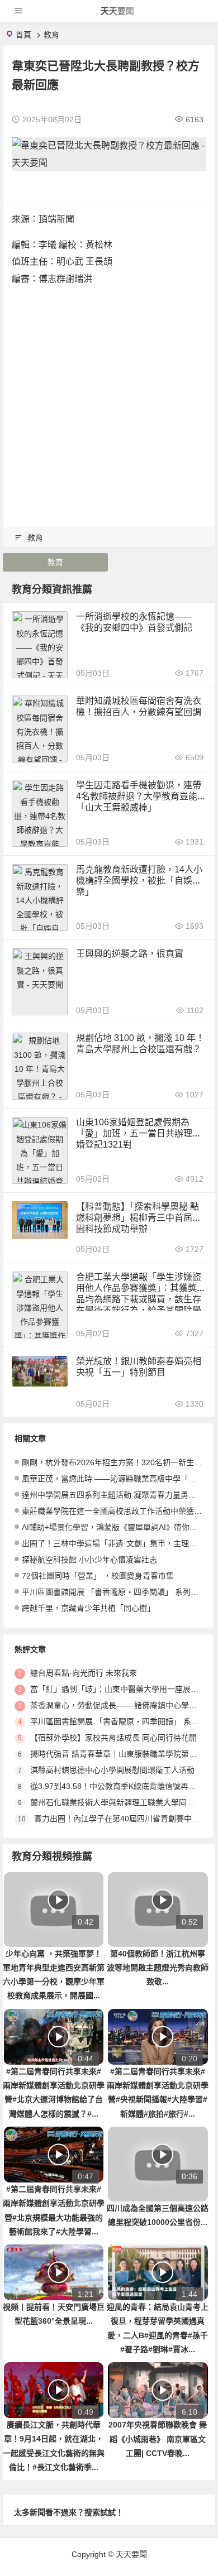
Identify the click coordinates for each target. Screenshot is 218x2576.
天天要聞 (117, 11)
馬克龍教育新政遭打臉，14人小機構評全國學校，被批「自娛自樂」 (139, 881)
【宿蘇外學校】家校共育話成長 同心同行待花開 (113, 1738)
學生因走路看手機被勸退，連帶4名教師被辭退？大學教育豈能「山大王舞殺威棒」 (139, 796)
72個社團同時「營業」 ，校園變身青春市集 (98, 1576)
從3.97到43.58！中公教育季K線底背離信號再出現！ (121, 1786)
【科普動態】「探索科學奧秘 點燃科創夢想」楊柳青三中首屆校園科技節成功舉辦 (139, 1218)
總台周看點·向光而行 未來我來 (84, 1673)
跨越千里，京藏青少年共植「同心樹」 (88, 1608)
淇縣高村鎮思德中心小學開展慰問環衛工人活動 (112, 1770)
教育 (51, 35)
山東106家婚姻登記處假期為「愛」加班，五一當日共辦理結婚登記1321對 (139, 1133)
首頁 (23, 35)
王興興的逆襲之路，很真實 (130, 954)
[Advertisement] (109, 402)
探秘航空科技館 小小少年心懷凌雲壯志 (89, 1560)
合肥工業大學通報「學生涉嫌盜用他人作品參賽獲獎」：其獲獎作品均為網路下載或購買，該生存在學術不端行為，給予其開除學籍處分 (141, 1299)
